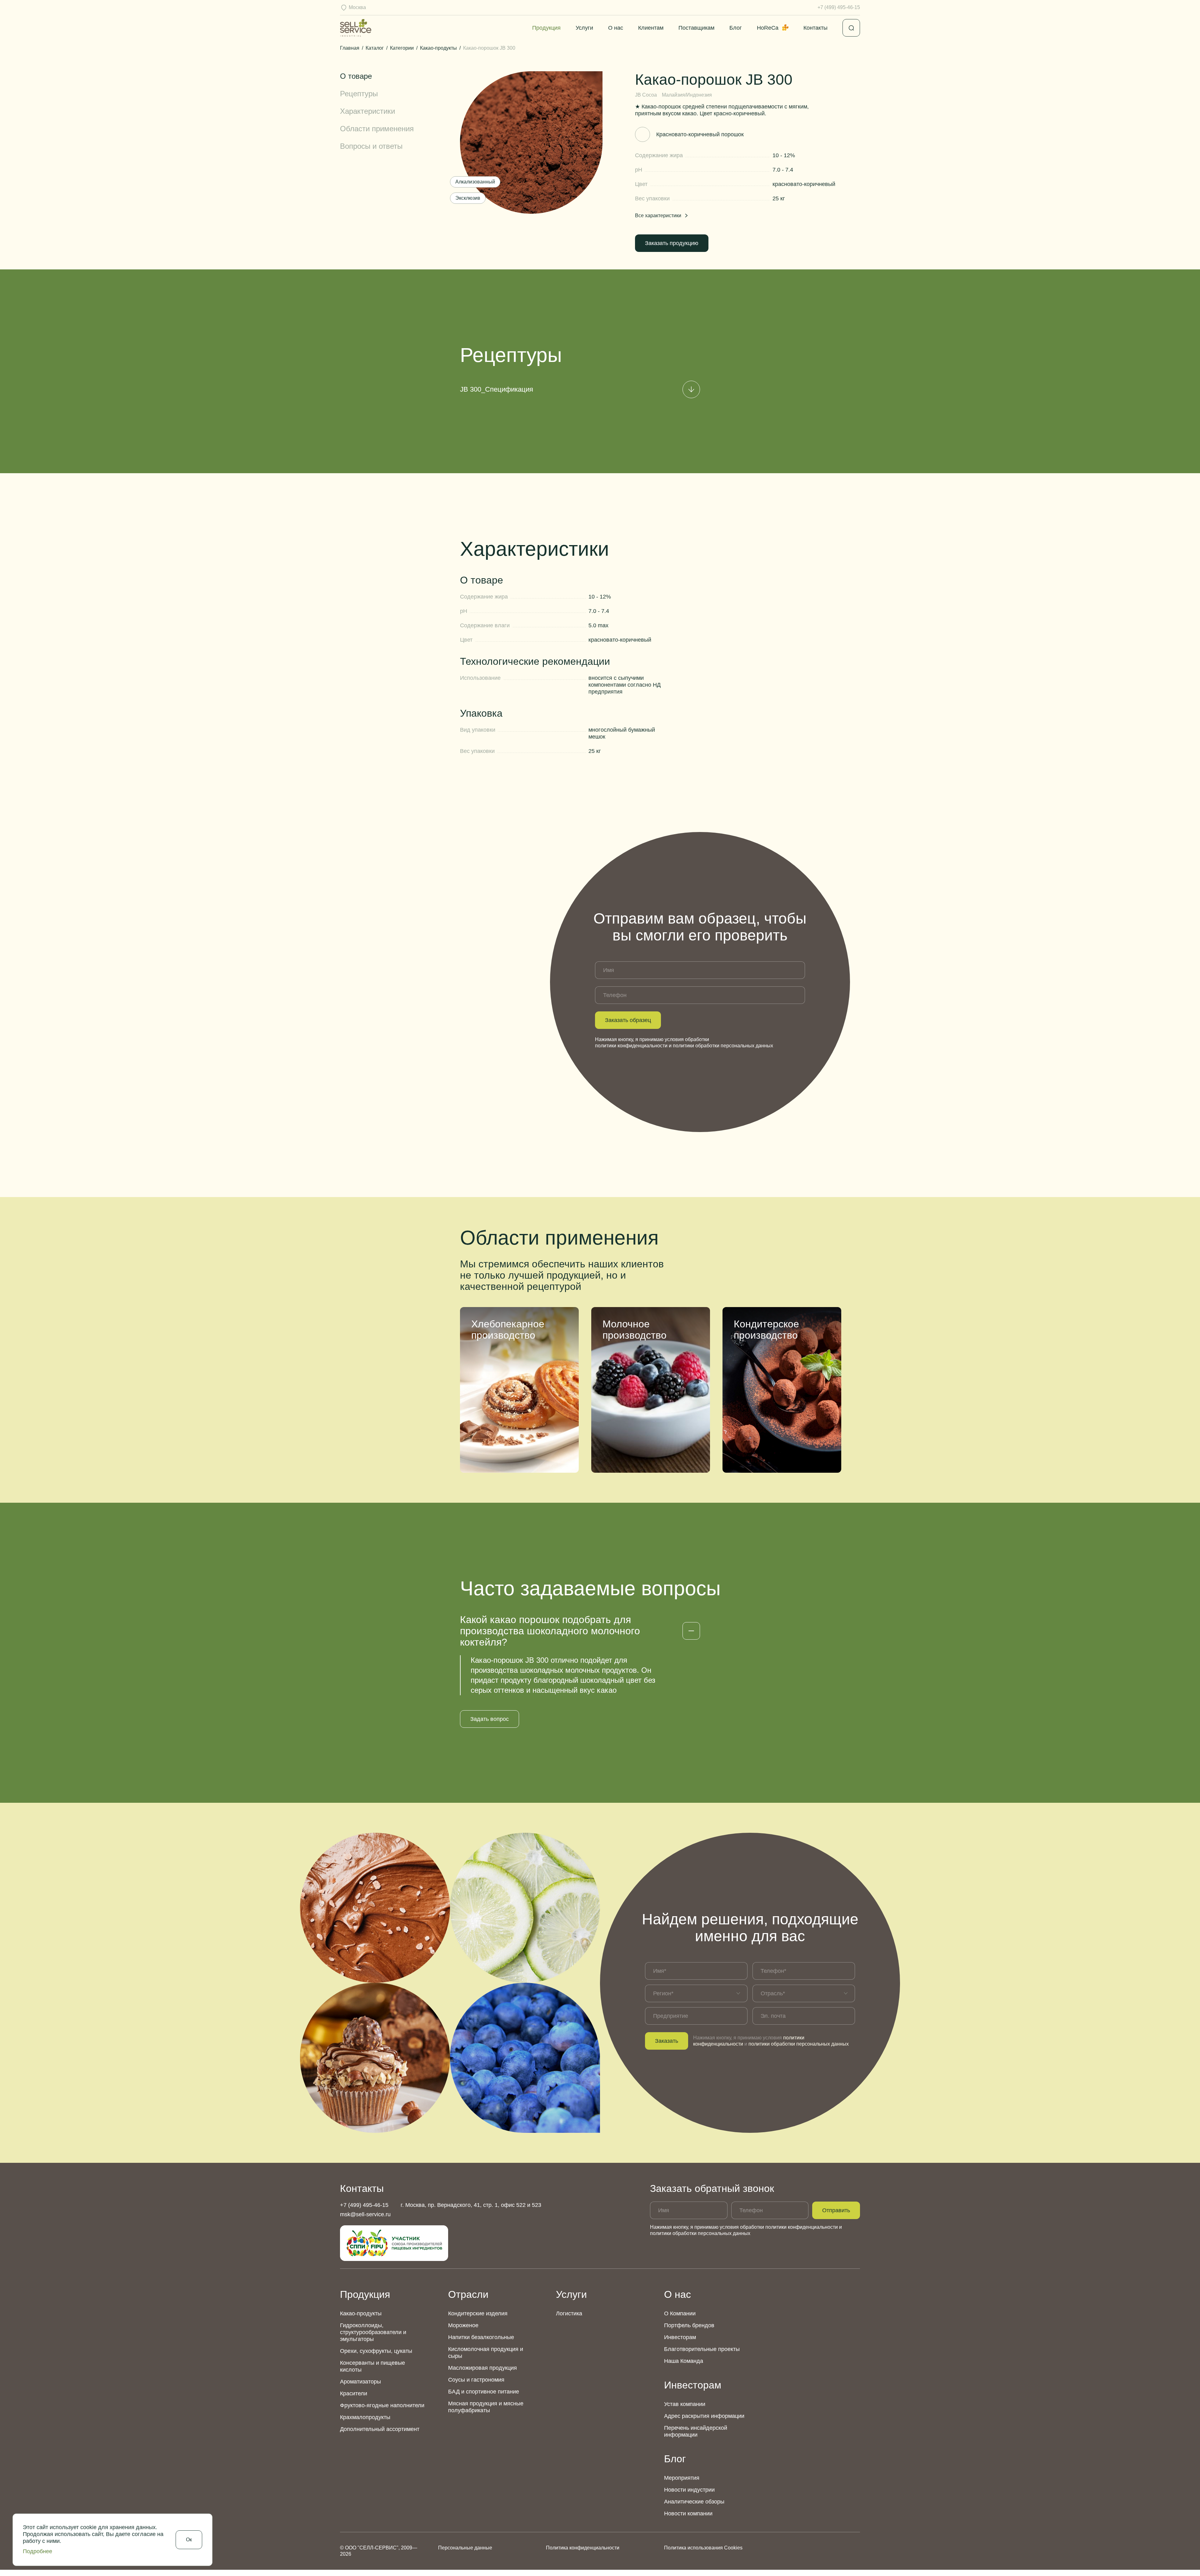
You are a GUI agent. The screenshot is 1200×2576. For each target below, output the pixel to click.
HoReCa (768, 28)
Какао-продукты (361, 2313)
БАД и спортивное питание (484, 2392)
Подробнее (37, 2551)
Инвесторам (680, 2337)
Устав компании (685, 2404)
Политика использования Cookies (703, 2548)
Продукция (546, 28)
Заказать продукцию (672, 243)
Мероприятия (682, 2478)
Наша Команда (684, 2361)
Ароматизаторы (360, 2382)
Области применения (377, 129)
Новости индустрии (689, 2490)
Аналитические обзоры (694, 2502)
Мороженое (463, 2325)
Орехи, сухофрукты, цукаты (376, 2351)
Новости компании (688, 2513)
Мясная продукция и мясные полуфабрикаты (486, 2407)
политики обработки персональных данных (723, 1046)
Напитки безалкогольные (481, 2337)
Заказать (667, 2041)
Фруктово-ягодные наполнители (382, 2405)
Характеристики (367, 111)
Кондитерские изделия (478, 2313)
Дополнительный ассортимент (380, 2429)
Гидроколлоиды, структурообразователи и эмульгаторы (373, 2332)
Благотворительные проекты (702, 2349)
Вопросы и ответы (371, 146)
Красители (354, 2393)
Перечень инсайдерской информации (696, 2431)
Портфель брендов (689, 2325)
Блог (736, 28)
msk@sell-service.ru (365, 2214)
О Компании (680, 2313)
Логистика (569, 2313)
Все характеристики (658, 216)
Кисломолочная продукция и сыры (486, 2353)
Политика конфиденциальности (583, 2548)
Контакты (815, 28)
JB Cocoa (646, 95)
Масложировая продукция (482, 2368)
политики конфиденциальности (631, 1046)
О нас (616, 28)
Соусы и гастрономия (476, 2380)
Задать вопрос (490, 1719)
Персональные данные (465, 2548)
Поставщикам (696, 28)
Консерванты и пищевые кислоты (372, 2366)
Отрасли (468, 2294)
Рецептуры (359, 94)
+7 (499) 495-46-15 (839, 7)
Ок (189, 2540)
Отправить (836, 2210)
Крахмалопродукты (365, 2417)
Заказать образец (628, 1020)
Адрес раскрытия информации (704, 2416)
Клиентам (651, 28)
